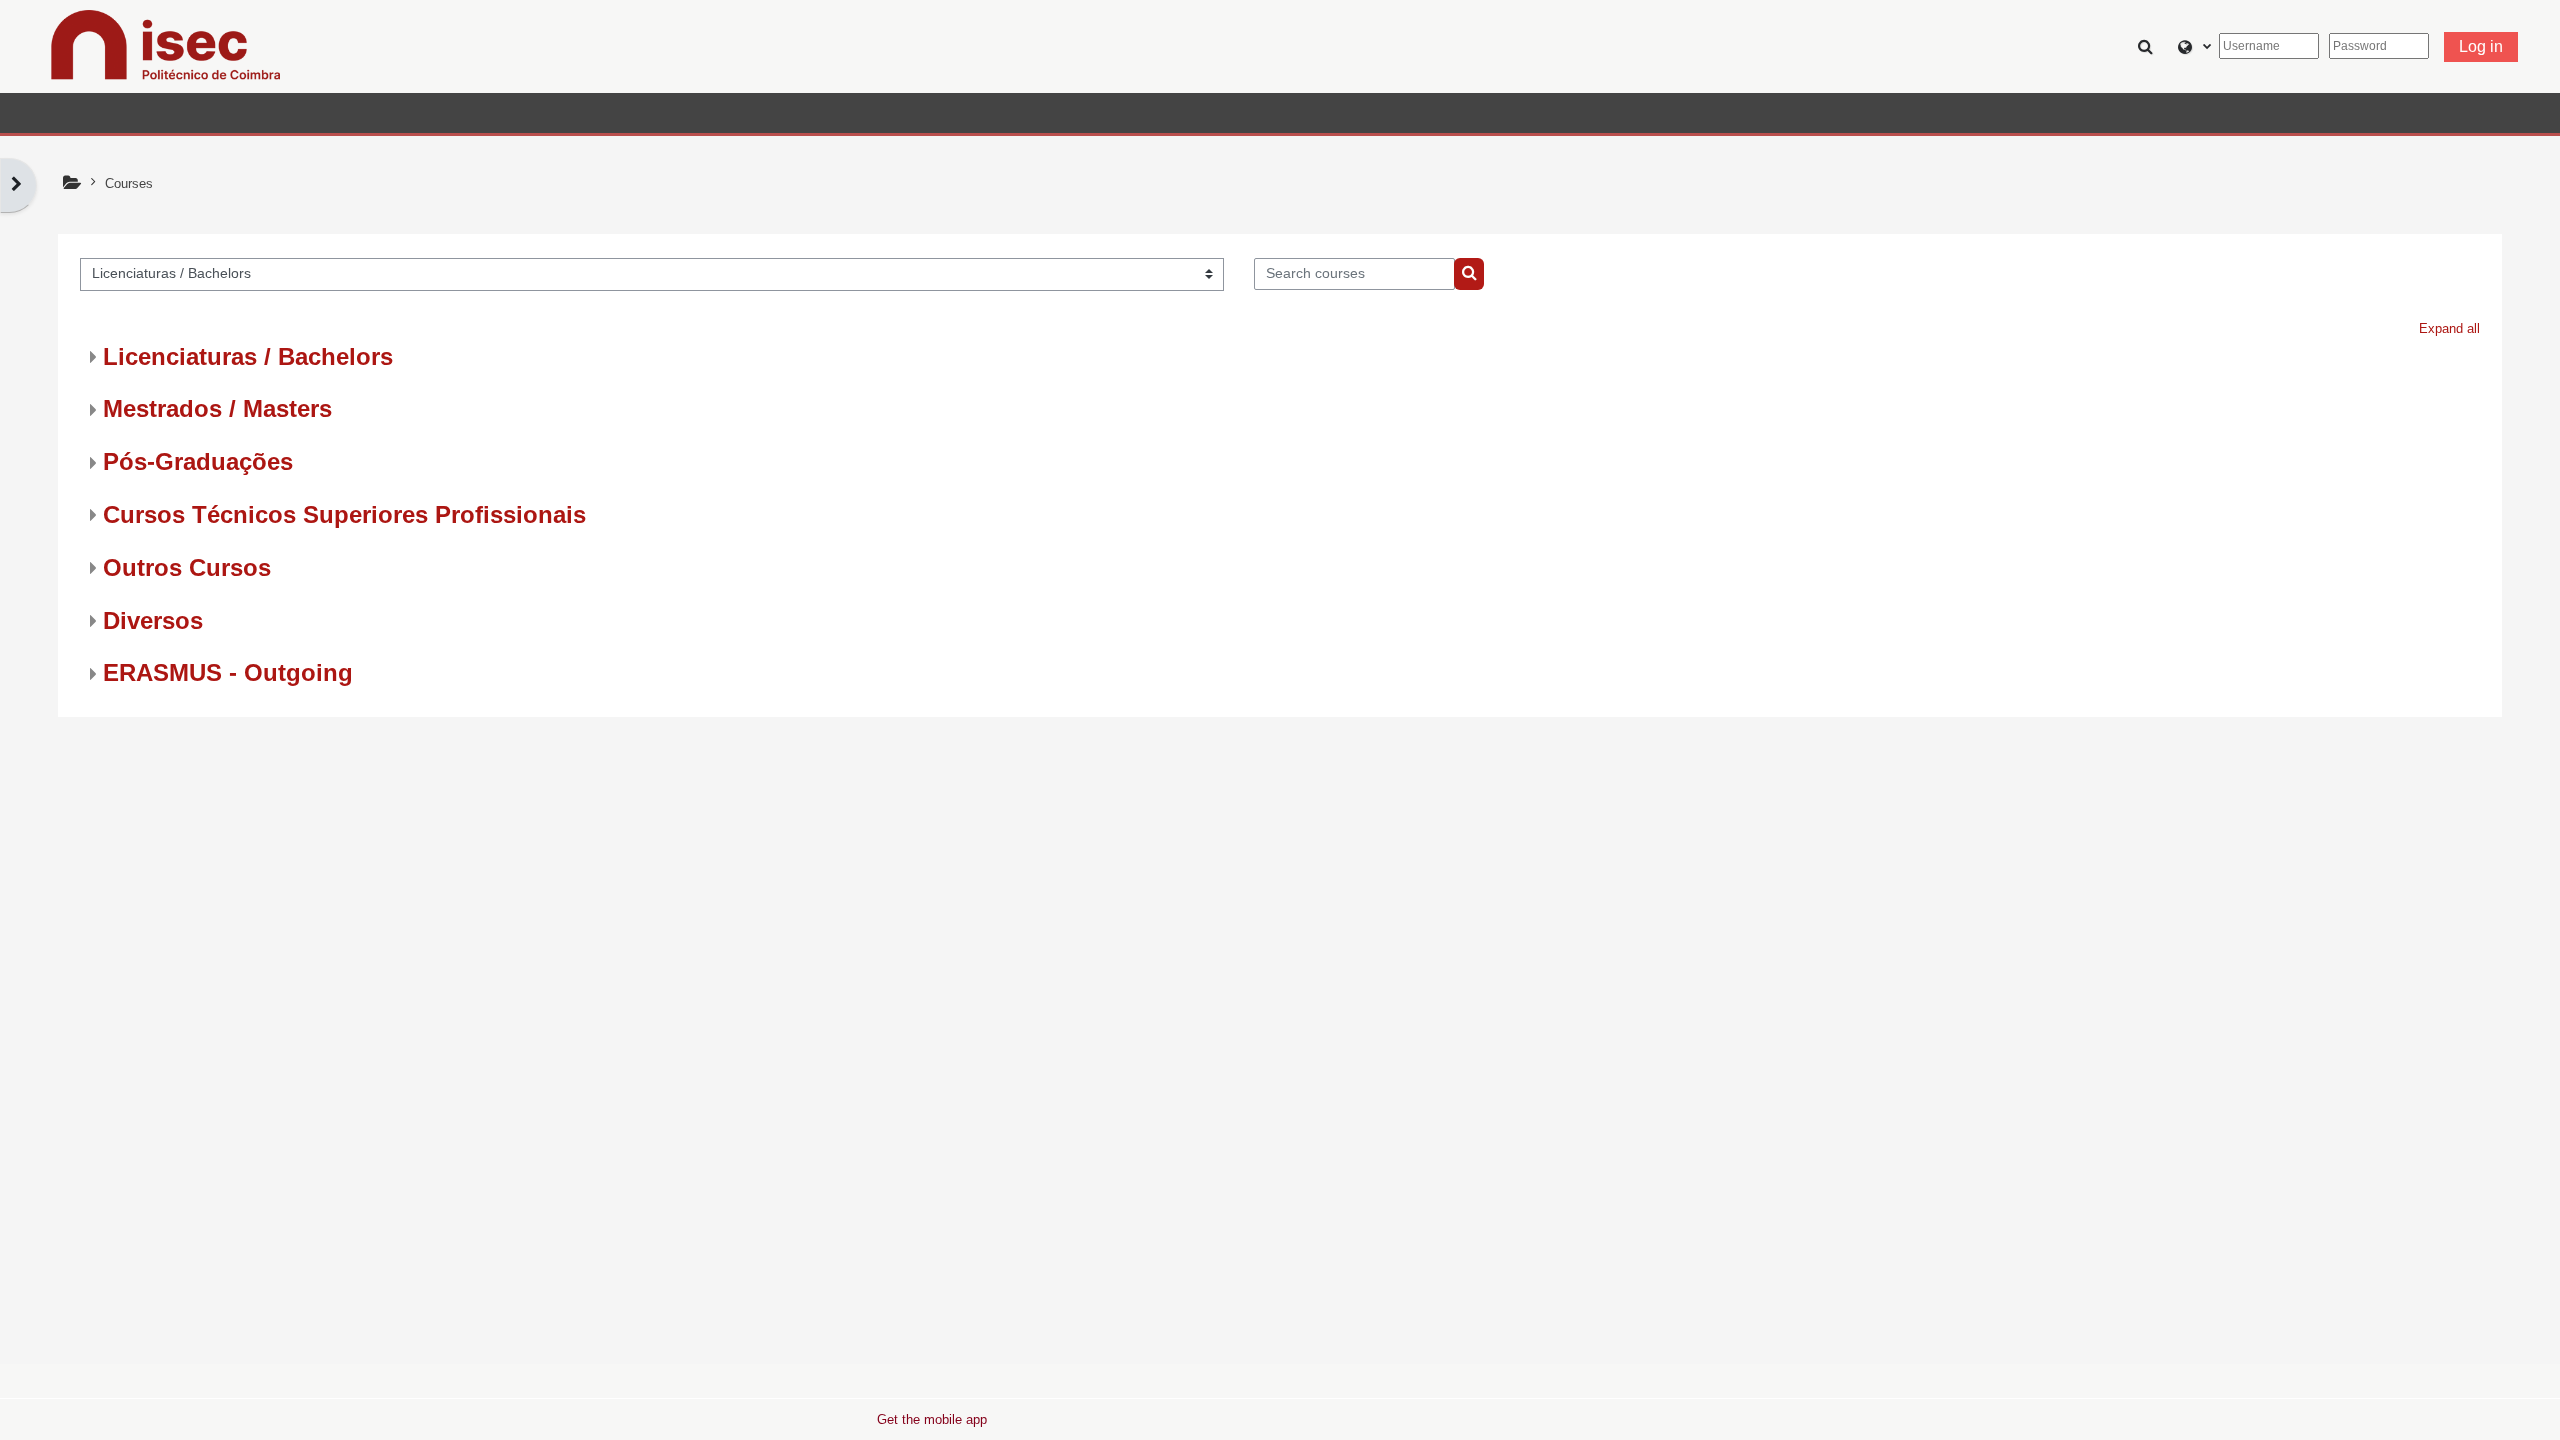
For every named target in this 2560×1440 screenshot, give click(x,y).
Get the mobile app (932, 1419)
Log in (2481, 46)
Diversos (153, 620)
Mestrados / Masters (217, 408)
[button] (2149, 46)
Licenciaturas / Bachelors (248, 356)
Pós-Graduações (198, 461)
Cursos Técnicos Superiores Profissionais (344, 514)
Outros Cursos (187, 567)
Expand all (2449, 328)
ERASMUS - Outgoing (228, 672)
